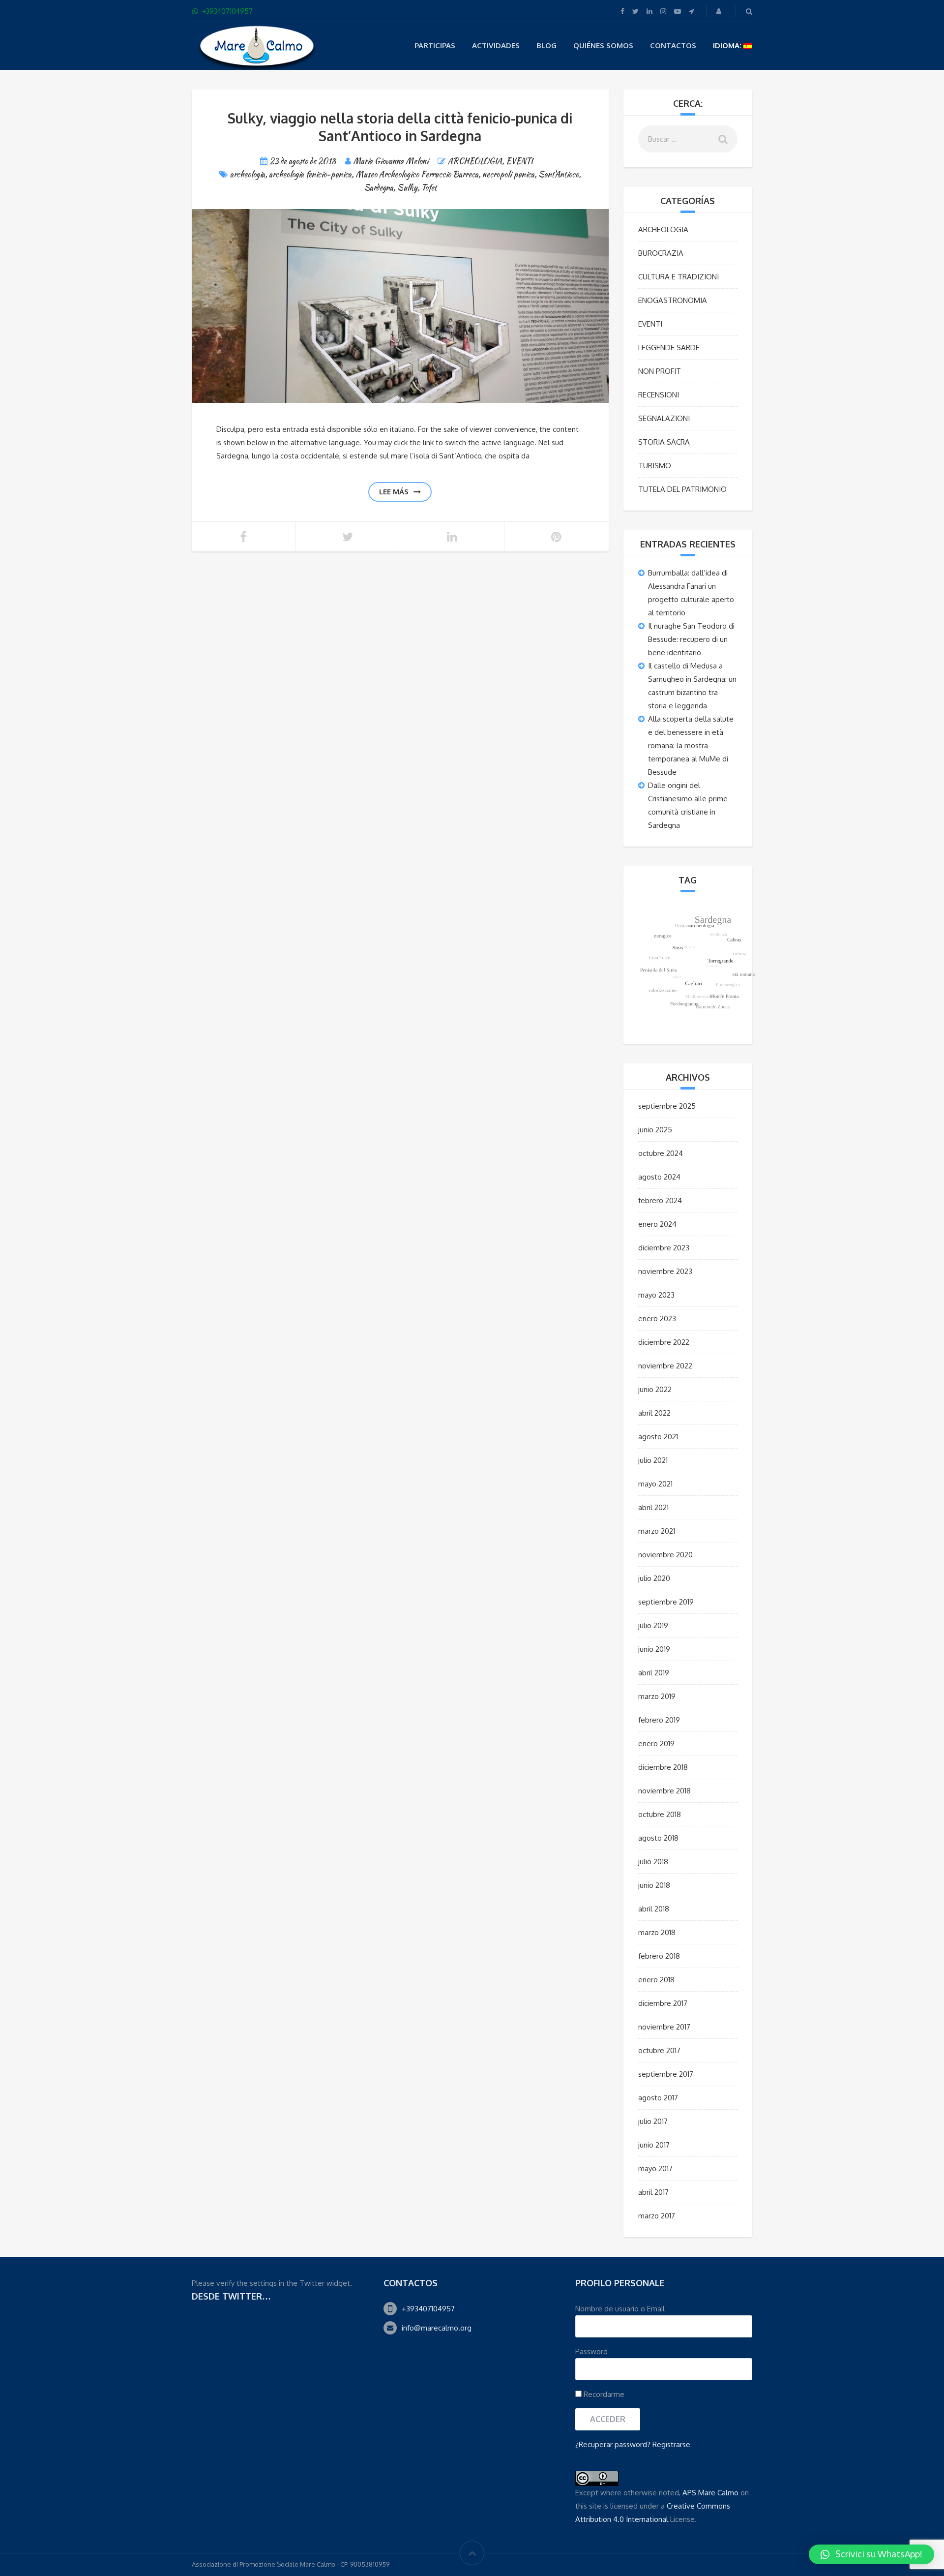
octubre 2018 (660, 1814)
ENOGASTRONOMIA (673, 300)
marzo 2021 (657, 1531)
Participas (435, 45)
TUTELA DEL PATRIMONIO (682, 489)
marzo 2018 (657, 1932)
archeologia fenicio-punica (310, 174)
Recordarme (603, 2394)
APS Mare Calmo (710, 2493)
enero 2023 (657, 1318)
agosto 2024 (659, 1177)
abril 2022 (654, 1413)
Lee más (394, 492)
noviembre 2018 (664, 1791)
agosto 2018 (658, 1838)
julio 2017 (653, 2121)
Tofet (429, 188)
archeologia (248, 174)
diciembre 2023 (664, 1248)
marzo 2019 (657, 1696)
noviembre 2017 (664, 2027)
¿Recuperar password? (613, 2444)
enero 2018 (656, 1980)
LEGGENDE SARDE (669, 348)
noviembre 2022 (665, 1366)
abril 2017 (653, 2192)
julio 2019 (653, 1625)
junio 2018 (654, 1885)
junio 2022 (655, 1389)
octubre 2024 (661, 1153)
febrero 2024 (660, 1200)
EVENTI (519, 161)
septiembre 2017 (666, 2074)
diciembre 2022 (664, 1342)
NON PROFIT (660, 371)
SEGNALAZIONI (664, 418)
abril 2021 (653, 1507)
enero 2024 (657, 1224)
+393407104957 (428, 2309)
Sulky (407, 188)
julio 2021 (653, 1460)
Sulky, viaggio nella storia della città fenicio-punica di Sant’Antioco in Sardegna (400, 127)
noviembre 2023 (665, 1271)
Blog (546, 45)
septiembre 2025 (667, 1106)
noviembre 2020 (665, 1555)
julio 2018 (653, 1862)
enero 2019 (656, 1743)
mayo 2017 (655, 2168)
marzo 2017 (657, 2216)
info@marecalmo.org (437, 2328)
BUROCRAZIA (661, 253)
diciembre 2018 (663, 1767)
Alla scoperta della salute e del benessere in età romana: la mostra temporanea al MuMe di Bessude (691, 745)
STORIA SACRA (664, 442)
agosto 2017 (658, 2098)
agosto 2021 (658, 1437)
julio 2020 (654, 1578)
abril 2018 (654, 1909)
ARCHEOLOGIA (475, 161)
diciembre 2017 (663, 2003)
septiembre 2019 (666, 1602)
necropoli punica (508, 174)
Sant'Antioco (559, 174)
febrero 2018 (659, 1956)
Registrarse (671, 2444)
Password (591, 2351)
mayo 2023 (656, 1295)
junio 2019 (654, 1649)
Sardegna (379, 188)
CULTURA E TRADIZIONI (678, 277)
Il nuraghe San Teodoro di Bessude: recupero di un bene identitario (691, 639)
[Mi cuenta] (720, 11)
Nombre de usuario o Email (620, 2309)
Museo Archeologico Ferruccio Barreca (417, 174)
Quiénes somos (603, 45)
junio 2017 (654, 2145)
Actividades (496, 45)
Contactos (673, 45)
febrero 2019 (659, 1720)
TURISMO (655, 466)
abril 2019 (654, 1673)
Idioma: (728, 45)
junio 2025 (655, 1130)
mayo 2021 (655, 1484)
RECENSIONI (659, 395)
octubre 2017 (659, 2050)
